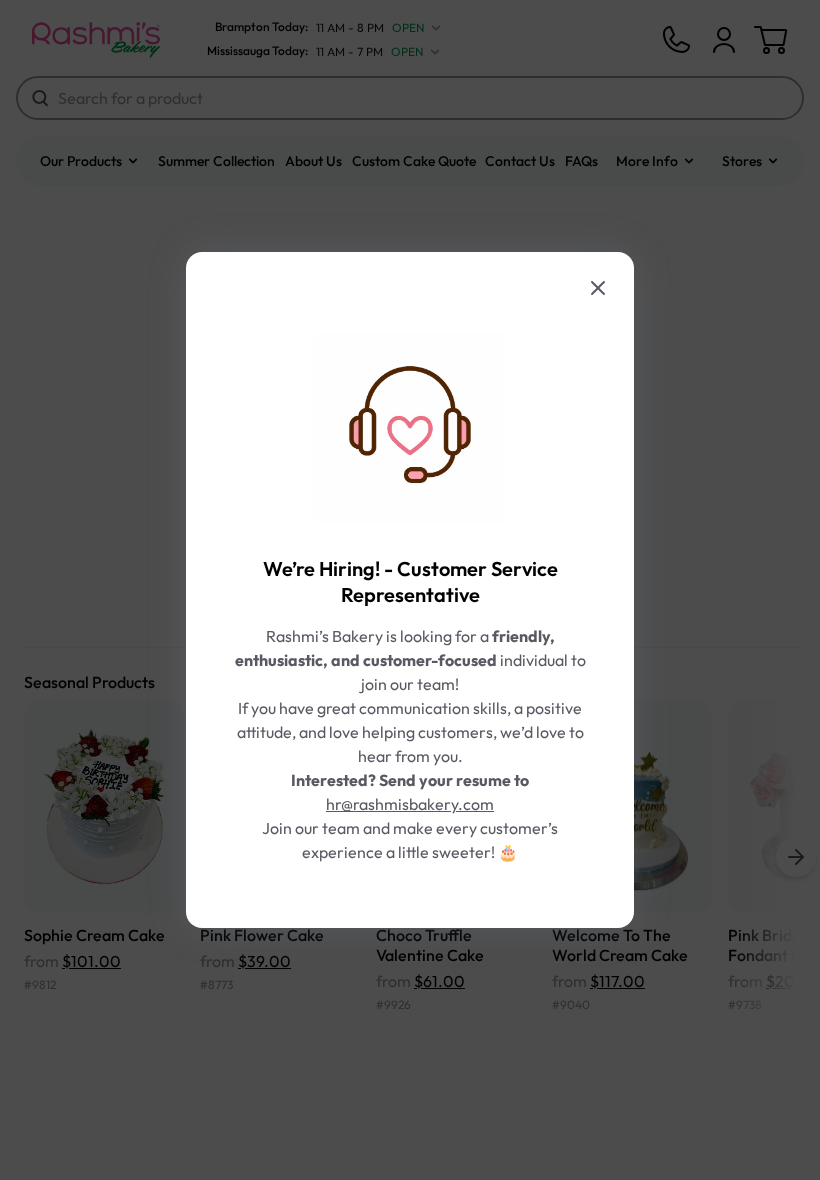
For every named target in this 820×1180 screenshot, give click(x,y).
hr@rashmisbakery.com (410, 804)
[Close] (598, 288)
